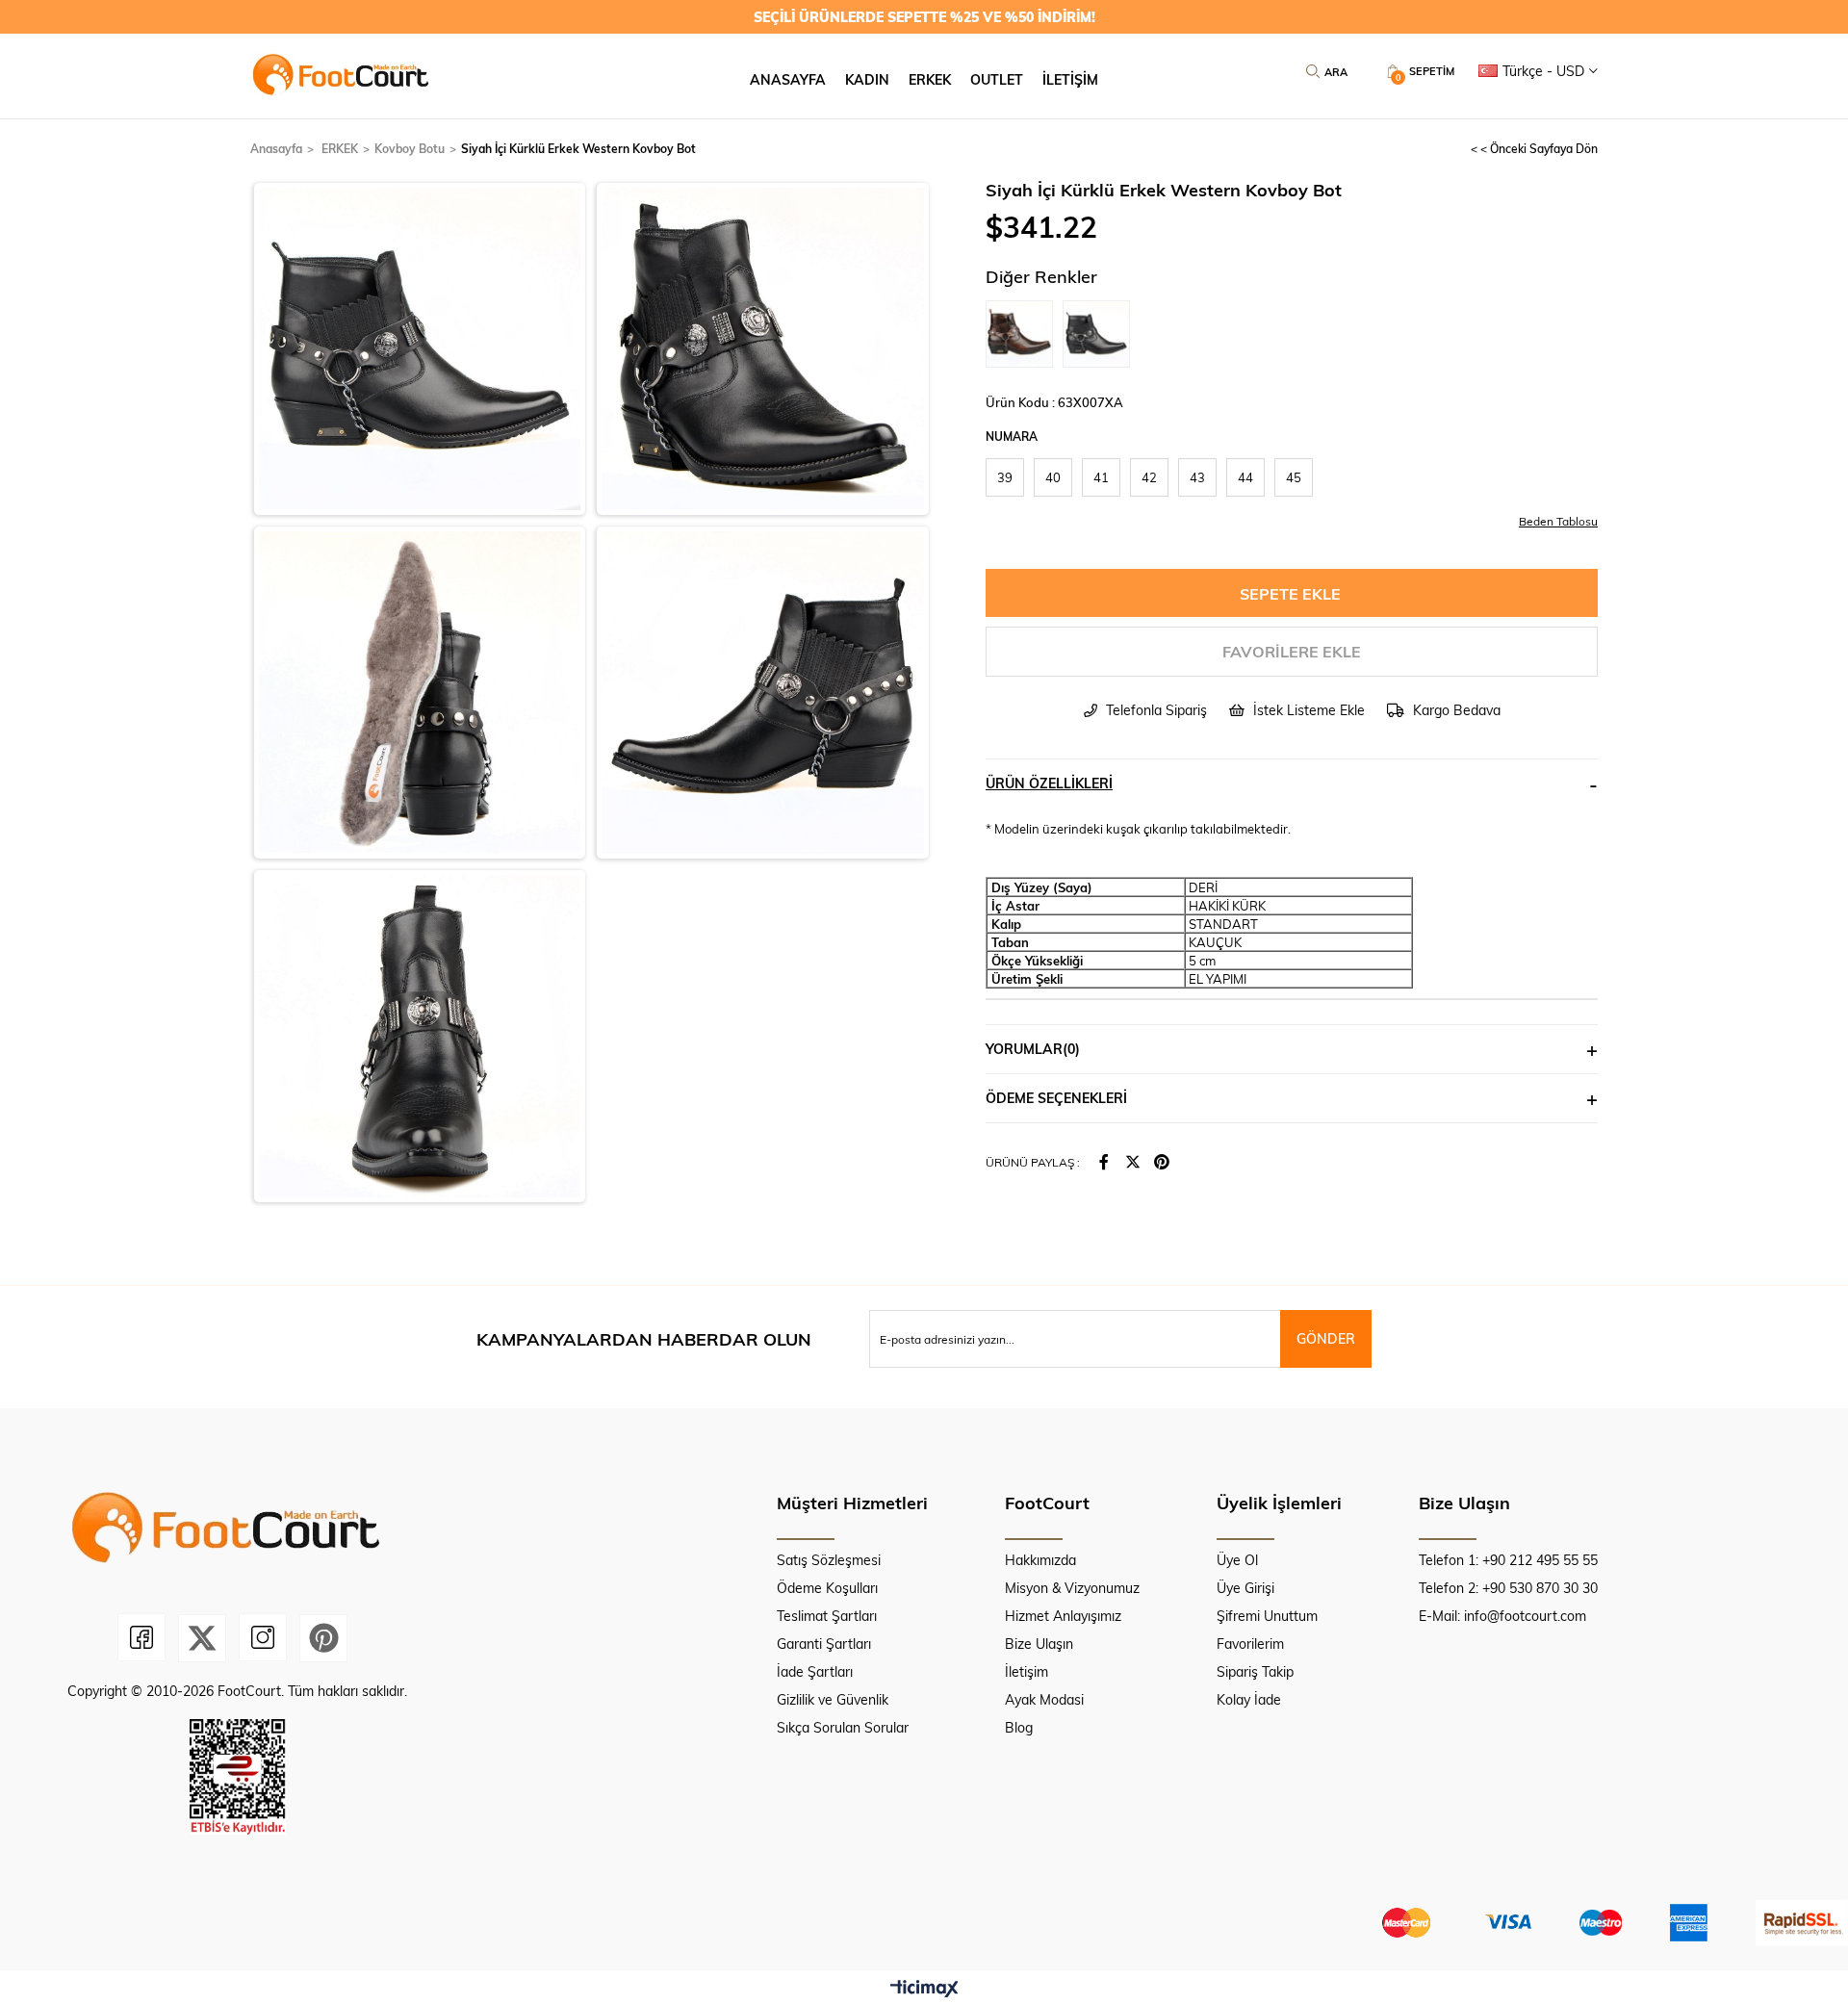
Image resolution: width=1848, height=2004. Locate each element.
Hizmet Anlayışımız (1063, 1616)
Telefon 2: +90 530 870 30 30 (1508, 1588)
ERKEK (930, 79)
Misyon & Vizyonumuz (1072, 1588)
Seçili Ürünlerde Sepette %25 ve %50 (924, 17)
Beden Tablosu (1558, 521)
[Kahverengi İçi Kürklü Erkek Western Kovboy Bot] (1024, 334)
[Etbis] (237, 1777)
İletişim (1027, 1671)
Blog (1019, 1727)
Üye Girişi (1245, 1588)
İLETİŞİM (1070, 79)
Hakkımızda (1040, 1560)
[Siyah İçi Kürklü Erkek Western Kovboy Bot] (1101, 334)
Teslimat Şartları (827, 1616)
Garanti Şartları (824, 1644)
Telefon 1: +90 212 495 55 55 (1508, 1560)
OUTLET (997, 79)
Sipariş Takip (1255, 1671)
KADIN (867, 79)
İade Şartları (815, 1671)
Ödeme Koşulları (827, 1588)
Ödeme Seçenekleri (1056, 1098)
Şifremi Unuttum (1267, 1616)
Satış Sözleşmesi (829, 1560)
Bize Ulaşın (1039, 1644)
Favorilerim (1250, 1644)
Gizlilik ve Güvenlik (833, 1699)
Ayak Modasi (1044, 1699)
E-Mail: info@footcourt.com (1502, 1616)
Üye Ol (1237, 1560)
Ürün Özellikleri (1049, 783)
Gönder (1326, 1338)
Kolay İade (1249, 1699)
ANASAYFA (788, 79)
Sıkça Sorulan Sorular (843, 1727)
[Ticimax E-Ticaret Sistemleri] (924, 1990)
